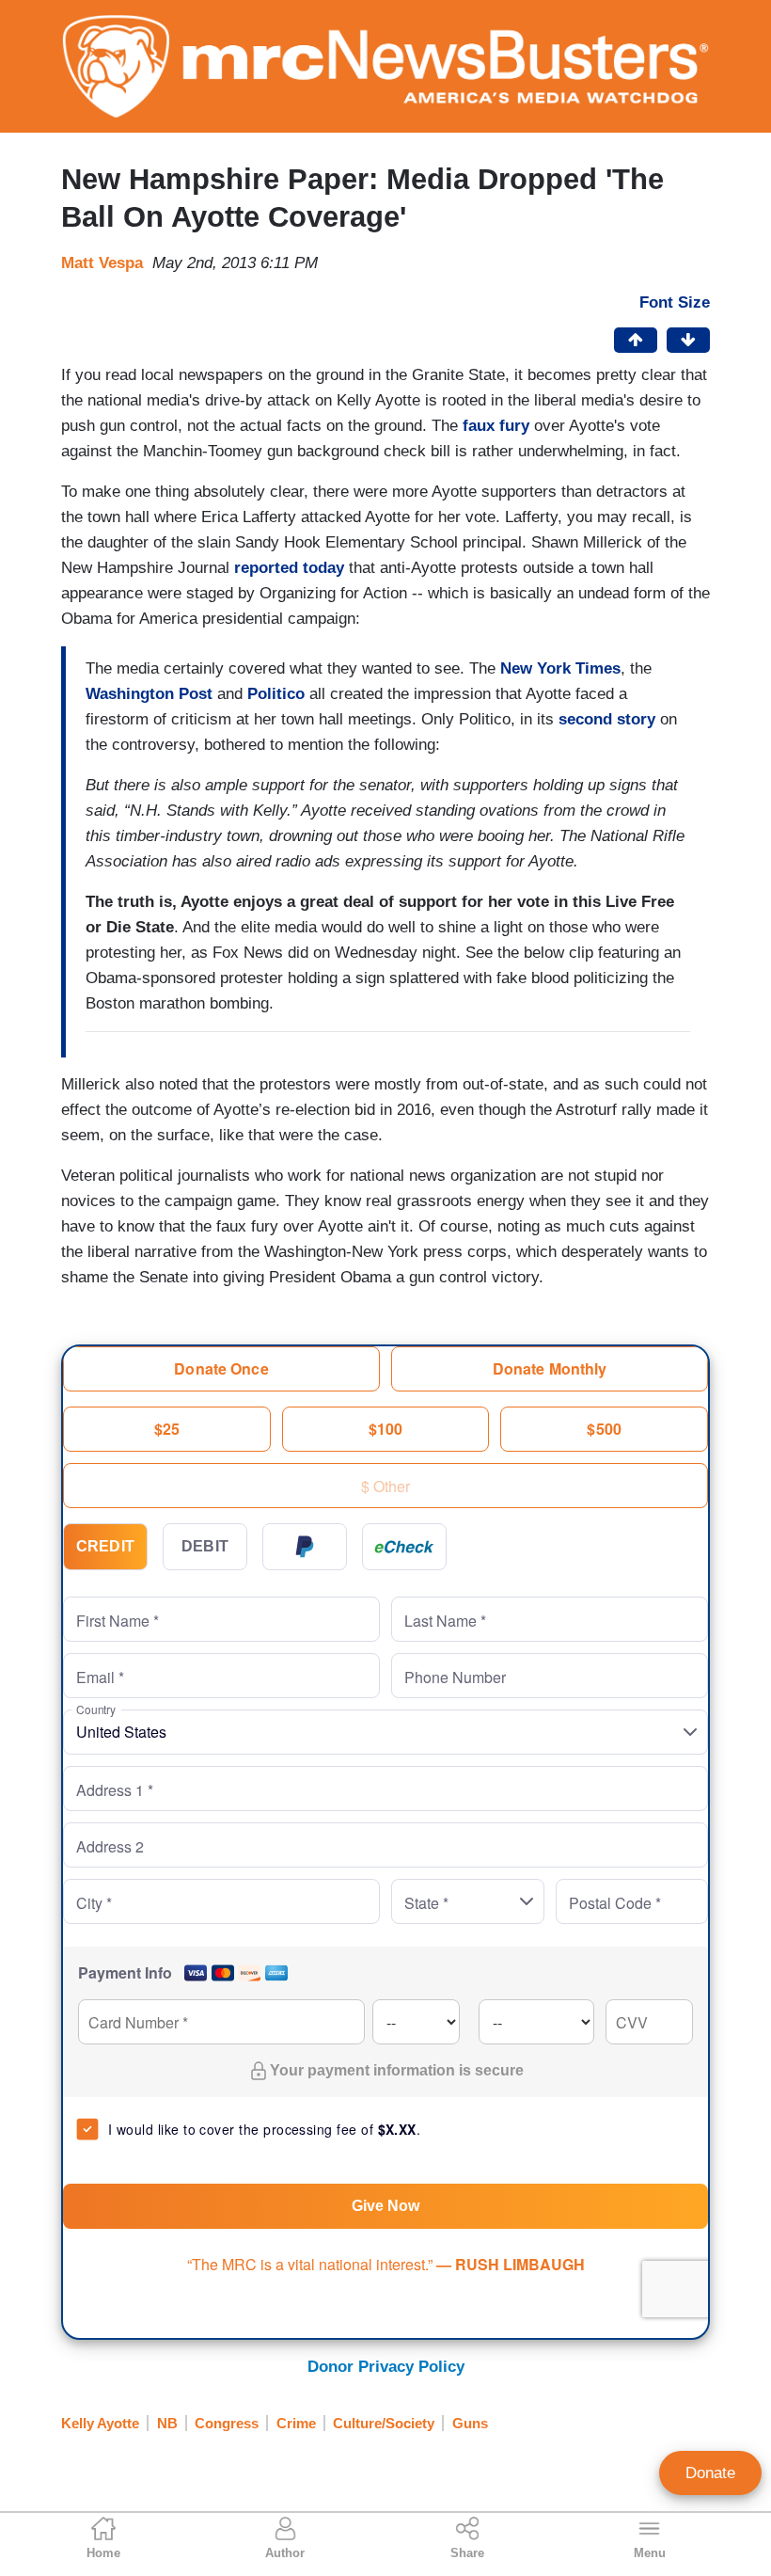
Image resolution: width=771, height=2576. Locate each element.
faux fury (496, 426)
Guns (470, 2423)
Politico (276, 694)
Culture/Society (384, 2423)
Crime (296, 2423)
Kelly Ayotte (100, 2423)
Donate (710, 2473)
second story (607, 719)
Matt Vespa (102, 263)
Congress (227, 2423)
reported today (289, 568)
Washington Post (149, 694)
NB (167, 2423)
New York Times (560, 668)
